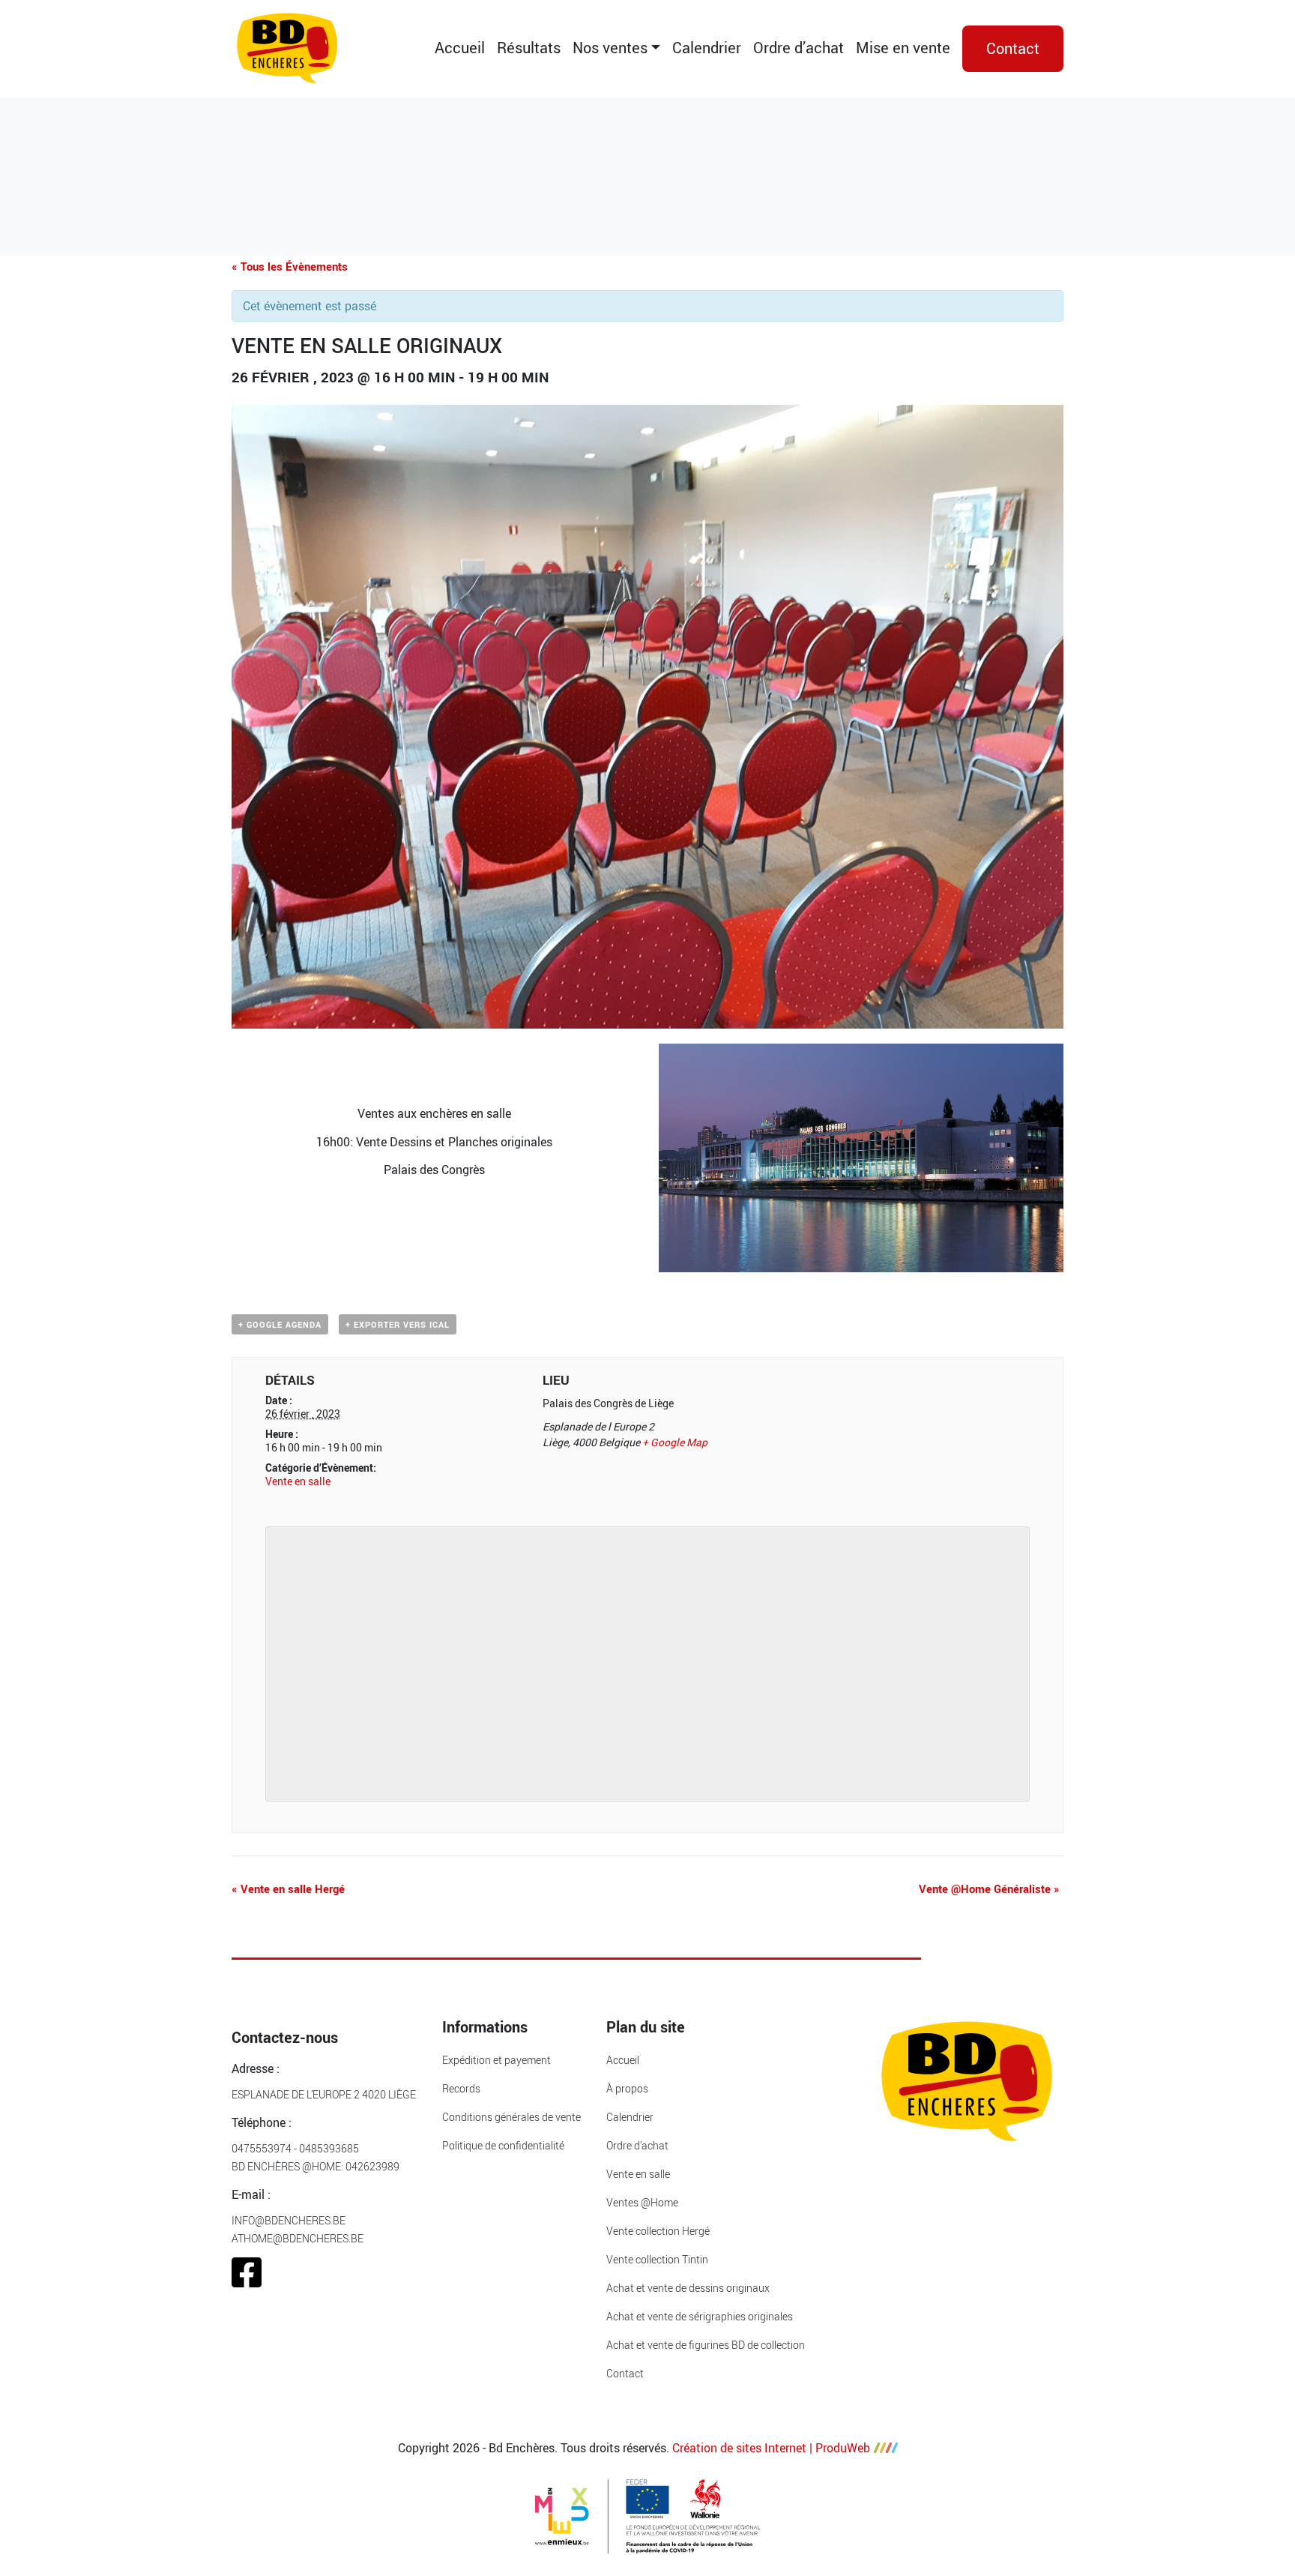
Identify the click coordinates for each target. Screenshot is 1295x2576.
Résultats (529, 48)
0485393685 (329, 2148)
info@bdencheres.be (289, 2220)
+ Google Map (675, 1442)
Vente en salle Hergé (288, 1889)
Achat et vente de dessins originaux (688, 2288)
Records (461, 2088)
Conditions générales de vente (511, 2117)
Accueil (460, 48)
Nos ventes (610, 48)
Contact (1013, 48)
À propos (627, 2088)
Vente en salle (298, 1481)
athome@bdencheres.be (298, 2238)
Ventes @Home (642, 2202)
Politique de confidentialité (503, 2145)
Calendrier (707, 48)
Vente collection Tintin (657, 2259)
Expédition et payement (496, 2060)
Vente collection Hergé (658, 2231)
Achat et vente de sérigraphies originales (700, 2316)
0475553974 (262, 2148)
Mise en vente (903, 48)
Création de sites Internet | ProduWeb (771, 2448)
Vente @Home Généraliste (989, 1889)
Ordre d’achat (799, 48)
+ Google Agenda (280, 1324)
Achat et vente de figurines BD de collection (706, 2345)
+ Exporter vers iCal (398, 1324)
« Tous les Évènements (290, 266)
